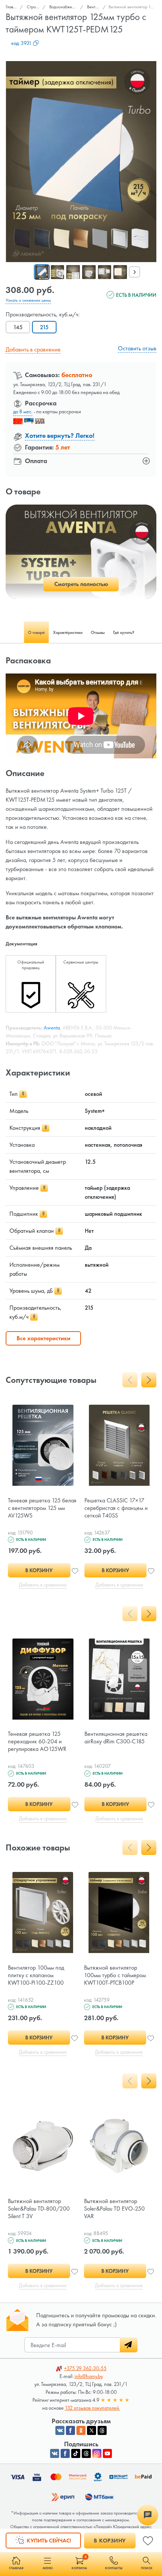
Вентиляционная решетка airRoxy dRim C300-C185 (116, 1738)
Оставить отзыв (137, 348)
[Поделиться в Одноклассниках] (81, 2430)
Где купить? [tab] (124, 632)
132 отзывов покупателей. (92, 2408)
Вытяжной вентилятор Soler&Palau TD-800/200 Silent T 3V (39, 2209)
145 (18, 327)
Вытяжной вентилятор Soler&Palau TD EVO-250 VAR (114, 2209)
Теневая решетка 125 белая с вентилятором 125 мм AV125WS (42, 1508)
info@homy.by (89, 2376)
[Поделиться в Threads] (102, 2430)
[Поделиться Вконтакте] (60, 2430)
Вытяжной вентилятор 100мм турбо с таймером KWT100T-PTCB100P (115, 1975)
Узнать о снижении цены (28, 300)
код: (21, 43)
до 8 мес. (23, 411)
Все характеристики (44, 1338)
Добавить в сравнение (33, 349)
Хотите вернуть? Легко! (60, 435)
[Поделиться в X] (92, 2430)
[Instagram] (97, 2453)
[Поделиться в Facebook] (70, 2430)
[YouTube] (107, 2453)
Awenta (52, 1028)
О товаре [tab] (36, 632)
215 (44, 327)
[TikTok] (76, 2453)
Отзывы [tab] (98, 632)
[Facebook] (65, 2453)
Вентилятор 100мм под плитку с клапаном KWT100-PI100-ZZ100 (36, 1975)
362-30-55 (85, 2368)
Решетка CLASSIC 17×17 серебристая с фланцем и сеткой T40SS (116, 1508)
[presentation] (134, 272)
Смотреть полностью (81, 584)
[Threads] (86, 2453)
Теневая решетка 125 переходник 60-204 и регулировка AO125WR (37, 1741)
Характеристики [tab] (68, 632)
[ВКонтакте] (55, 2453)
